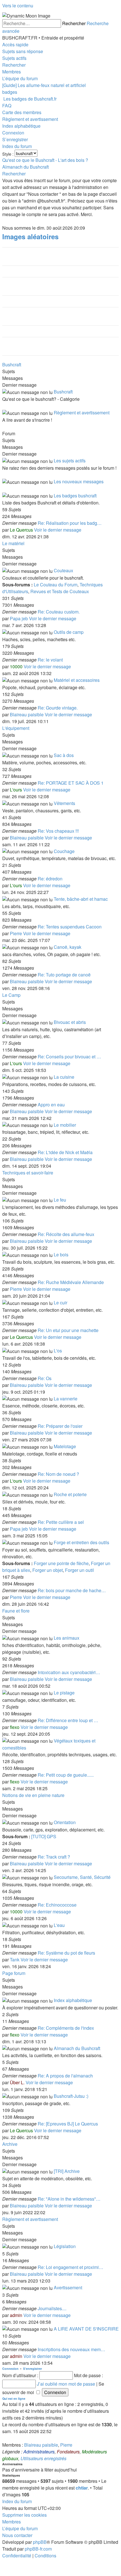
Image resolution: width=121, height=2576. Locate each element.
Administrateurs (39, 2452)
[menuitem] (23, 51)
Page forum (14, 1973)
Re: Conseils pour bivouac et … (69, 1057)
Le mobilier (65, 1125)
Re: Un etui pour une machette (68, 1330)
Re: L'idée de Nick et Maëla (65, 1152)
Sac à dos (64, 755)
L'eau (59, 1925)
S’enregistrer (33, 2369)
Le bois (61, 1255)
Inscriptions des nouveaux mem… (71, 2349)
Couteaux (63, 570)
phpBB (40, 2542)
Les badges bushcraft (75, 496)
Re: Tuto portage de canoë (64, 975)
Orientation (65, 1822)
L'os (58, 1351)
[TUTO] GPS (44, 1836)
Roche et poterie (70, 1494)
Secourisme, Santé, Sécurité (82, 1877)
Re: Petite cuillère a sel (61, 1522)
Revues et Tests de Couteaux (60, 591)
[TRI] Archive (67, 2171)
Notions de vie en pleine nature (33, 1795)
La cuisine (64, 1077)
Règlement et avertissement (82, 413)
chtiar (82, 2488)
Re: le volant (50, 660)
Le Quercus (21, 530)
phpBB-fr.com (38, 2549)
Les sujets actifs (70, 461)
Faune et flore (16, 1611)
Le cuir (60, 1303)
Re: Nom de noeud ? (58, 1474)
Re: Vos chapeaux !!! (58, 831)
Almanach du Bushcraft (77, 2048)
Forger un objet (48, 1570)
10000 (16, 666)
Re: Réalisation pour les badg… (70, 523)
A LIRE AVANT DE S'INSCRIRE (86, 2329)
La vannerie (66, 1399)
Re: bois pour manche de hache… (72, 1590)
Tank (15, 1960)
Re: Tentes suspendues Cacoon (70, 927)
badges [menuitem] (10, 92)
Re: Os (45, 1378)
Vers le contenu (18, 6)
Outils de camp (69, 632)
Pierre (16, 933)
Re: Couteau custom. (59, 612)
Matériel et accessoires (77, 680)
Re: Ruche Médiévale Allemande (71, 1282)
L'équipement (16, 728)
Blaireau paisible (27, 714)
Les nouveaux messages (79, 481)
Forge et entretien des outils (81, 1542)
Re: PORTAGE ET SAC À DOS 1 (71, 783)
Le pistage (64, 1693)
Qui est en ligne (14, 2398)
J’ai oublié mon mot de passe (66, 2384)
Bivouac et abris (70, 1022)
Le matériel (13, 543)
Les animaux (67, 1638)
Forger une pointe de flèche (61, 1563)
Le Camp (11, 995)
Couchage (64, 851)
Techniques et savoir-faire (28, 1173)
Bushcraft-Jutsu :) (71, 2096)
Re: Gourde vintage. (58, 708)
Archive (10, 2144)
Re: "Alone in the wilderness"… (69, 2199)
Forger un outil (79, 1570)
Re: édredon (50, 879)
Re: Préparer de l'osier (60, 1426)
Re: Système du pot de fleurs (66, 1953)
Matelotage (65, 1446)
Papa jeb (19, 618)
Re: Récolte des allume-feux (66, 1234)
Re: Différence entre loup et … (68, 1720)
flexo (15, 1727)
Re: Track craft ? (54, 1857)
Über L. (17, 2082)
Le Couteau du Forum (56, 585)
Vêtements (64, 803)
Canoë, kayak (68, 947)
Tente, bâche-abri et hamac (81, 899)
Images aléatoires (30, 236)
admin (16, 2315)
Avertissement (68, 2287)
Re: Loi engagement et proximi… (70, 2267)
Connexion (10, 2369)
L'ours (16, 790)
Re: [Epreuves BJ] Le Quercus (68, 2124)
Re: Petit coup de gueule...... (66, 1775)
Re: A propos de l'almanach (65, 2076)
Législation (65, 2246)
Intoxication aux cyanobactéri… (69, 1672)
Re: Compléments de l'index (66, 2028)
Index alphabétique (73, 2000)
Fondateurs (68, 2452)
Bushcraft (12, 365)
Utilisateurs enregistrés (43, 2458)
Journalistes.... (52, 2308)
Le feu (60, 1200)
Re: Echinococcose (57, 1905)
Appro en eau (51, 1105)
